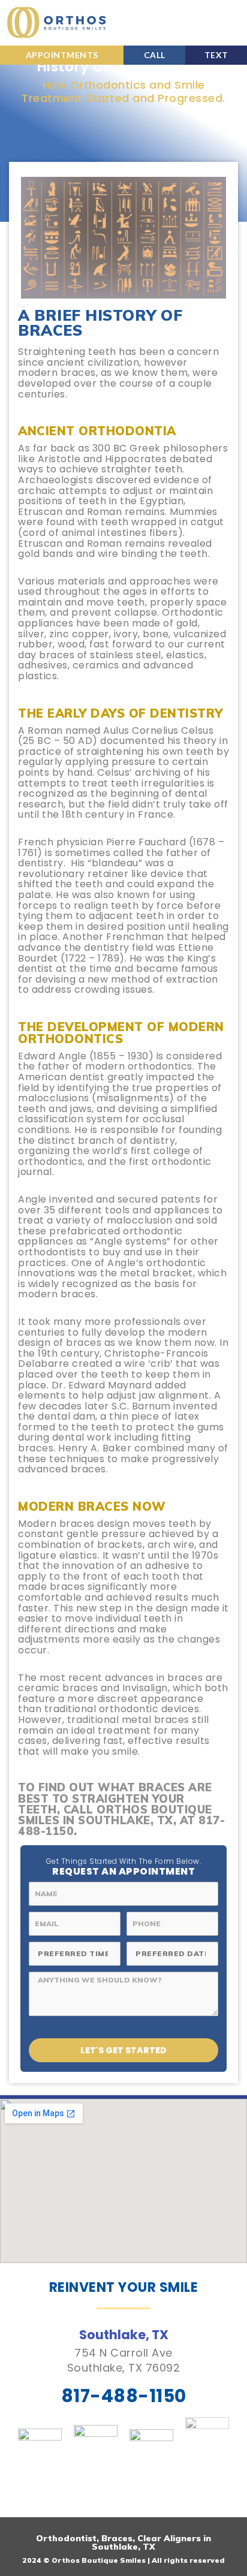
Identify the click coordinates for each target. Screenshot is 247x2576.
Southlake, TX (124, 2335)
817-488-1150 (124, 2396)
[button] (232, 23)
